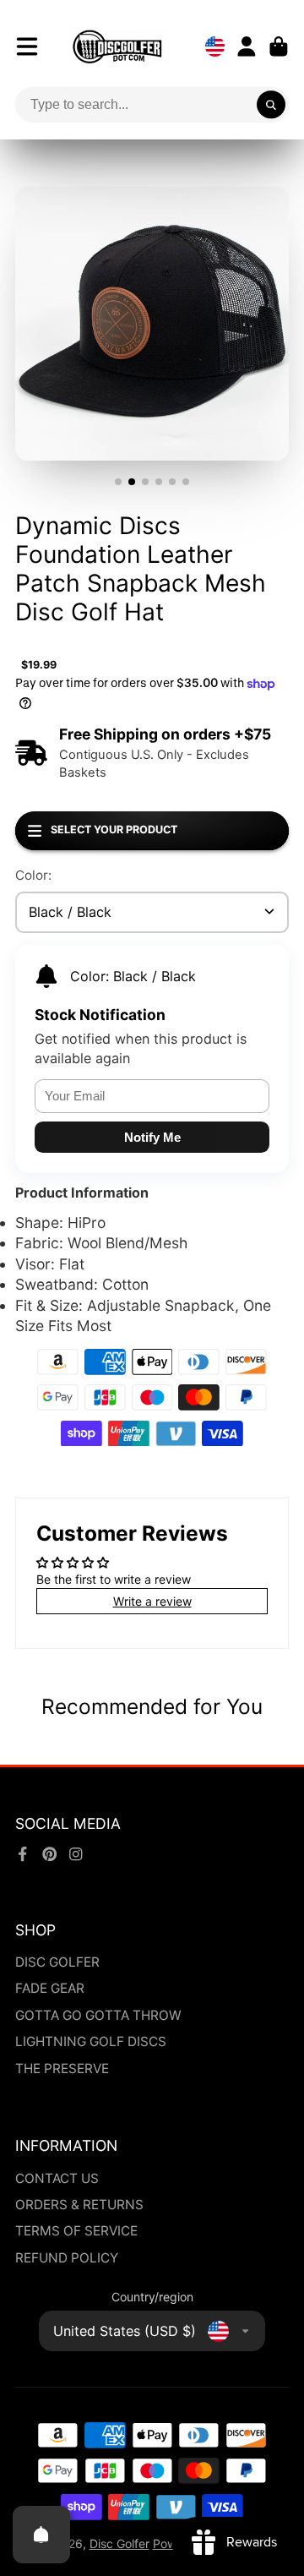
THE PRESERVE (62, 2068)
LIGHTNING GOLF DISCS (91, 2041)
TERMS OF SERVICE (76, 2231)
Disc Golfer (119, 2543)
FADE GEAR (50, 1988)
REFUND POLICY (67, 2258)
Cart (279, 46)
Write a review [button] (152, 1601)
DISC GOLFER (57, 1962)
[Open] (41, 2535)
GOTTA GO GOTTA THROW (98, 2015)
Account (247, 46)
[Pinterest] (50, 1854)
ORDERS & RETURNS (79, 2205)
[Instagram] (76, 1854)
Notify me (152, 1137)
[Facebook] (23, 1854)
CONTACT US (57, 2178)
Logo (117, 46)
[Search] (271, 105)
